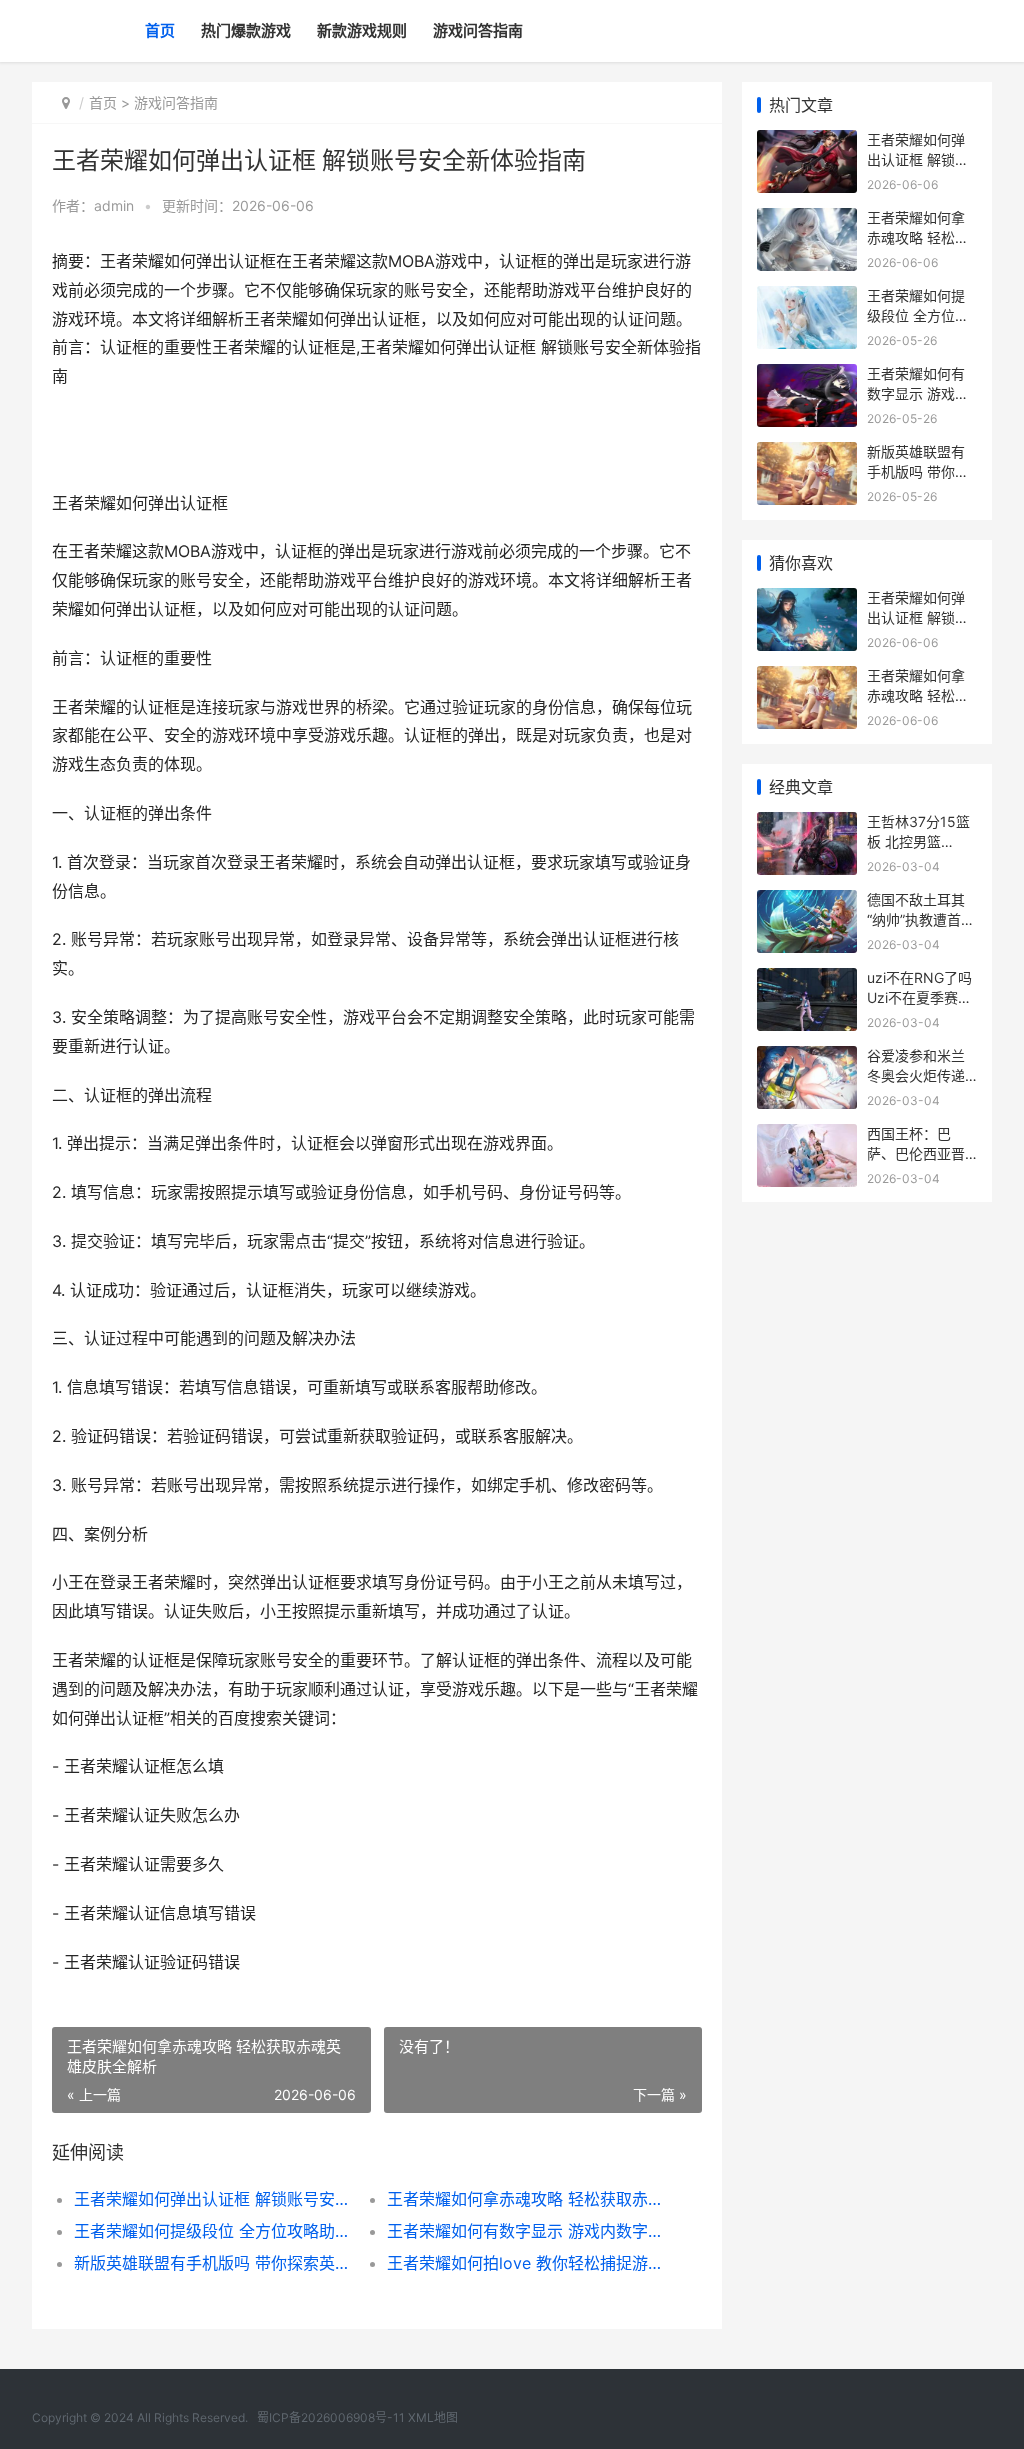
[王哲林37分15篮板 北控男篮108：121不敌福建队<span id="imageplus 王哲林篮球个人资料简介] (807, 824)
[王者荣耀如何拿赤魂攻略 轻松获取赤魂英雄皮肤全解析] (807, 220)
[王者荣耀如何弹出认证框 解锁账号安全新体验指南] (807, 142)
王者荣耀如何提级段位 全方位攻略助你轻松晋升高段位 (215, 2231)
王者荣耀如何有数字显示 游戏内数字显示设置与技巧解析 (528, 2231)
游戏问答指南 (478, 30)
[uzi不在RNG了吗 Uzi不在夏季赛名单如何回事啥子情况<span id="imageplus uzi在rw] (807, 980)
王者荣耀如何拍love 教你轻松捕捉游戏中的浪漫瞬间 (528, 2263)
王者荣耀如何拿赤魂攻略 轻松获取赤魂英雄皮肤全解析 (528, 2199)
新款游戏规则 (362, 30)
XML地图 (433, 2417)
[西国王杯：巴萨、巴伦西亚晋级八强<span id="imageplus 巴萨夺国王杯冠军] (807, 1136)
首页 (160, 30)
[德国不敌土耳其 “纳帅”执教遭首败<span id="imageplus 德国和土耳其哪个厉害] (807, 902)
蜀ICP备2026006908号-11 (331, 2417)
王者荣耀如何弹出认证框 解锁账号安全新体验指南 (215, 2199)
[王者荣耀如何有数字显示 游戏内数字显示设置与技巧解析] (807, 376)
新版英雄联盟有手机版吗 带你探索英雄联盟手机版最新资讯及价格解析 (215, 2263)
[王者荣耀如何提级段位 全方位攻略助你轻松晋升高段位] (807, 298)
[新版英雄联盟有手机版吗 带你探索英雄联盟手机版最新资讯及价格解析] (807, 454)
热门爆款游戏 (246, 30)
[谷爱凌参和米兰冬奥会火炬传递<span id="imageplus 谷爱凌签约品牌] (807, 1058)
